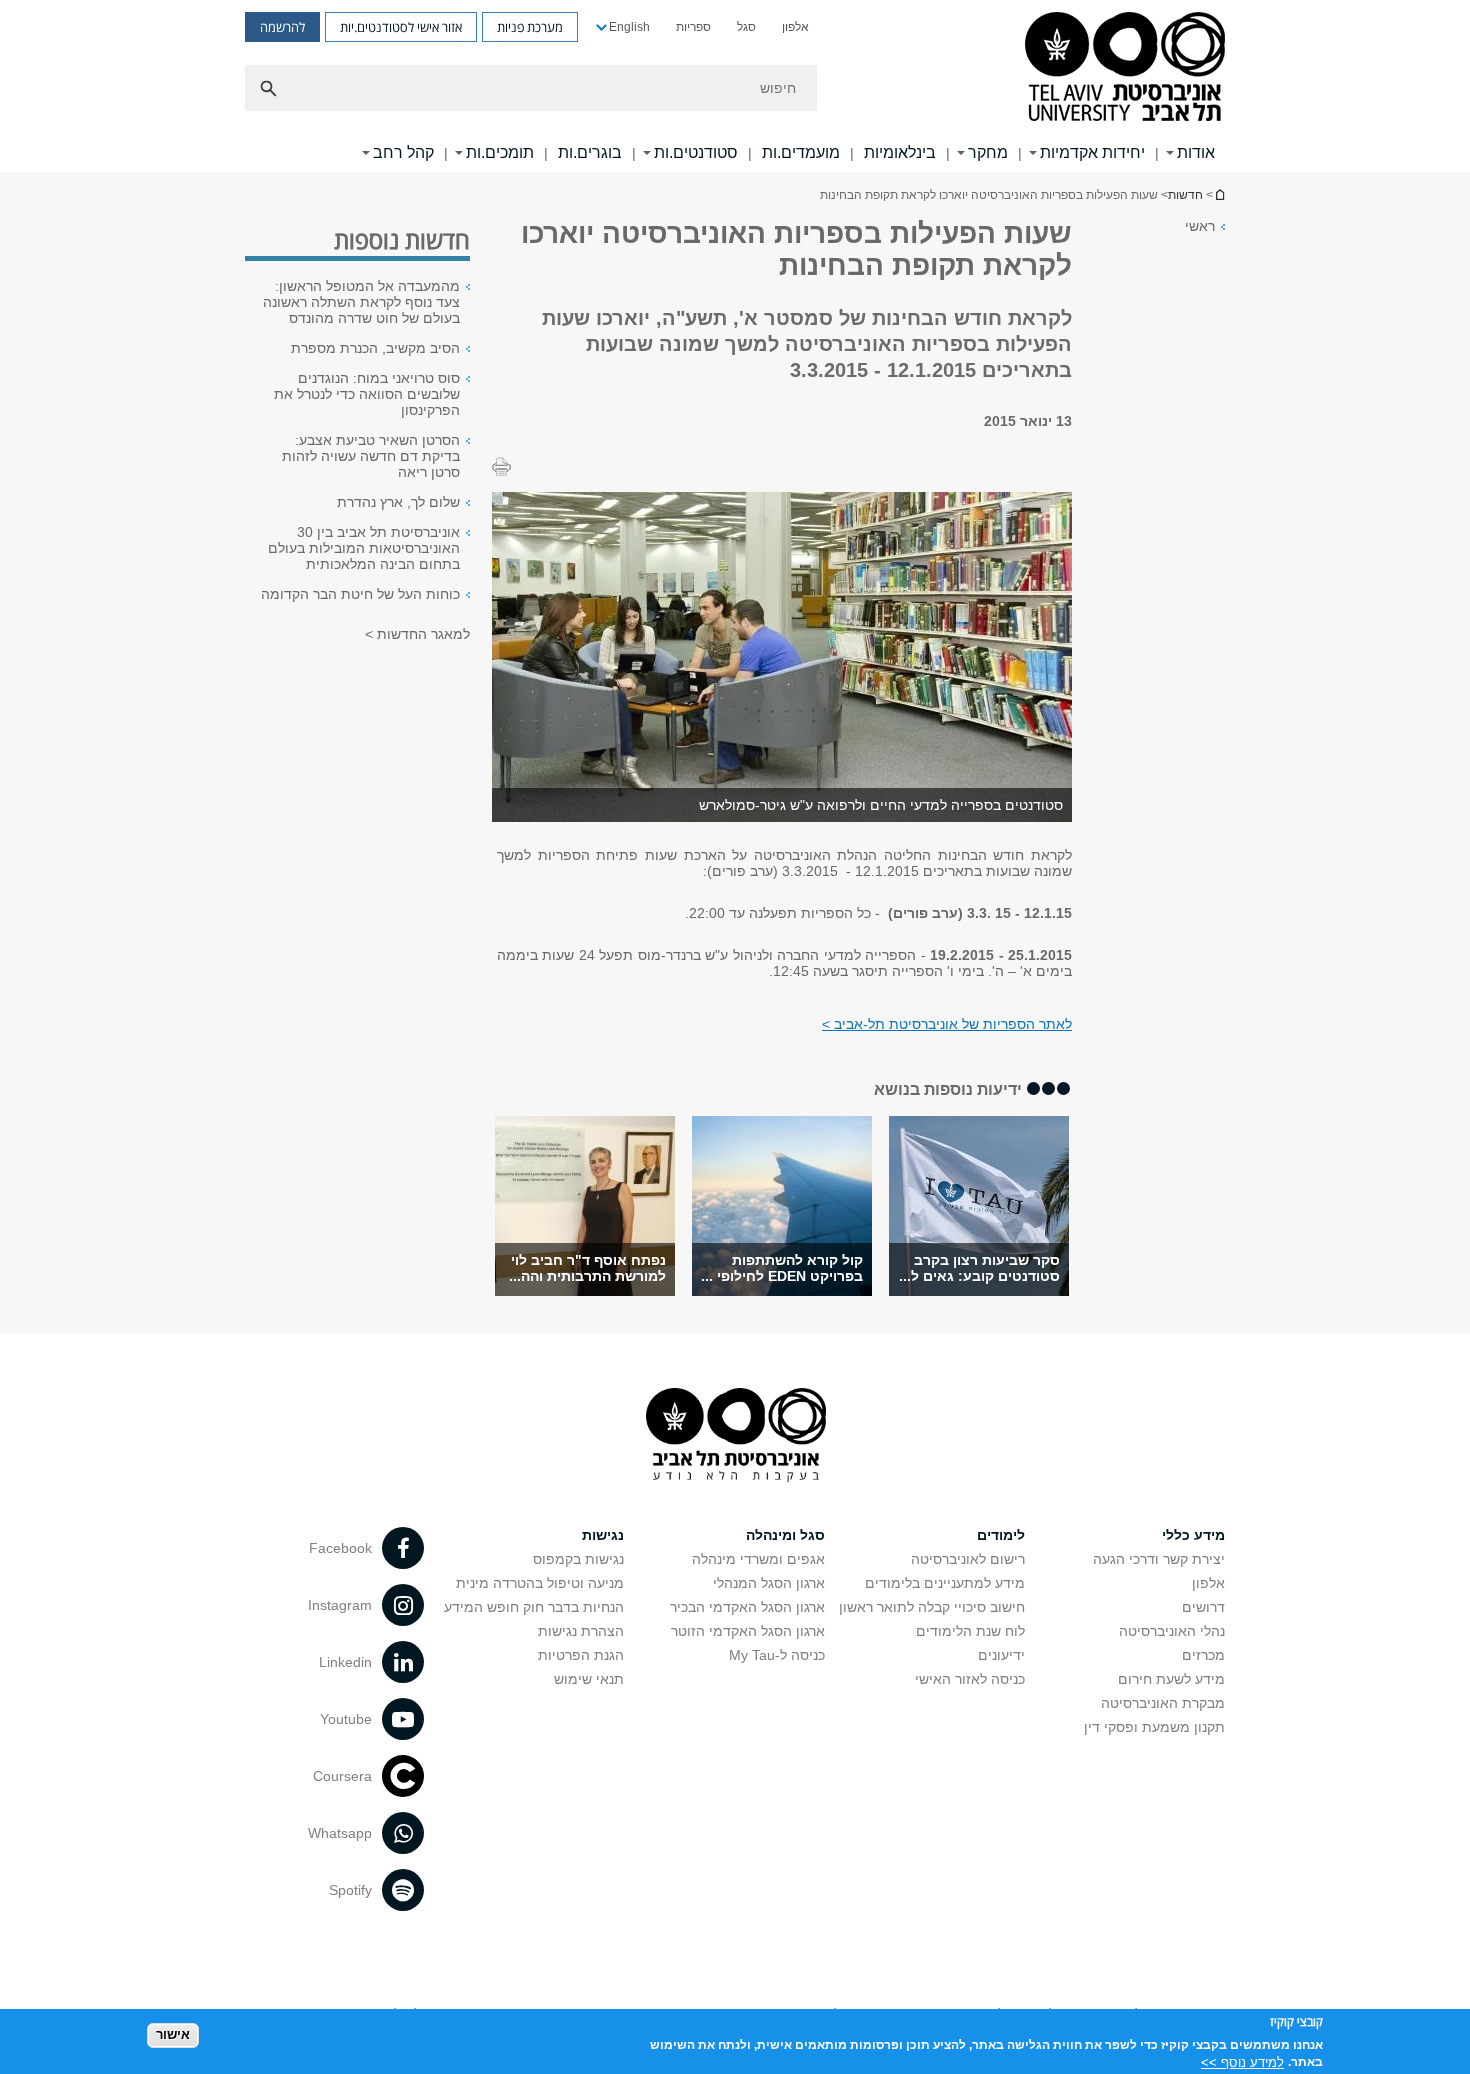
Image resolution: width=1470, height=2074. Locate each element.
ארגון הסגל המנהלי (769, 1583)
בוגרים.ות (590, 152)
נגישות (603, 1535)
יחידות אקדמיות (1092, 152)
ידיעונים (1001, 1655)
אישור (173, 2034)
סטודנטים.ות (696, 152)
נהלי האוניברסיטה (1172, 1631)
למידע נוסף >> (1242, 2061)
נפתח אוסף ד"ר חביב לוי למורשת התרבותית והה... (587, 1268)
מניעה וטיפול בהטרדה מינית (540, 1583)
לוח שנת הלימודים (970, 1631)
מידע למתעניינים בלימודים (945, 1583)
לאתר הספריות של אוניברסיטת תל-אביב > (947, 1024)
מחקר (988, 152)
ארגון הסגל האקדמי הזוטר (748, 1631)
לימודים (1001, 1535)
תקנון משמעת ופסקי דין (1154, 1727)
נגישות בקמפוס (578, 1559)
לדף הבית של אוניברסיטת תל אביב (1219, 194)
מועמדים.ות (801, 152)
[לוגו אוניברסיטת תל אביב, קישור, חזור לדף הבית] (1125, 68)
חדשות (1185, 195)
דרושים (1203, 1607)
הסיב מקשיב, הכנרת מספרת (375, 348)
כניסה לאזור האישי (970, 1679)
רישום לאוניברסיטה (968, 1559)
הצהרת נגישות (581, 1631)
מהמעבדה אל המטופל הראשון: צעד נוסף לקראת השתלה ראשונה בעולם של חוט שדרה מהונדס (361, 302)
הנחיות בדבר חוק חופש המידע (534, 1607)
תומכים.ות (500, 152)
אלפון (795, 27)
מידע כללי (1193, 1535)
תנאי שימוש (589, 1679)
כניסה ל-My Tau (777, 1655)
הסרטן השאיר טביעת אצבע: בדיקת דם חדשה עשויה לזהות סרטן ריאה (371, 456)
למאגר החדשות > (417, 634)
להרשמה (282, 27)
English (629, 27)
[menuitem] (795, 27)
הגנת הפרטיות (581, 1655)
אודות (1196, 152)
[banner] (735, 86)
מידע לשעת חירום (1171, 1679)
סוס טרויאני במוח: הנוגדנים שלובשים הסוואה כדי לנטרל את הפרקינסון (367, 394)
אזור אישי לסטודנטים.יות (401, 27)
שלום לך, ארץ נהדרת (398, 502)
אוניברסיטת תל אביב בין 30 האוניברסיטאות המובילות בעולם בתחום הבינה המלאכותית (364, 548)
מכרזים (1203, 1655)
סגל (746, 27)
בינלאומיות (900, 152)
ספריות (693, 27)
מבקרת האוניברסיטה (1163, 1703)
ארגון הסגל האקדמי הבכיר (747, 1607)
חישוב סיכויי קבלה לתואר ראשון (932, 1607)
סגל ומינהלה (785, 1535)
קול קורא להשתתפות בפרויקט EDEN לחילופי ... (782, 1268)
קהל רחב (403, 152)
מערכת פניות (530, 27)
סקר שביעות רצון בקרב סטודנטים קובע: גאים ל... (979, 1268)
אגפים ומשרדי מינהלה (758, 1559)
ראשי (1200, 226)
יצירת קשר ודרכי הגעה (1159, 1559)
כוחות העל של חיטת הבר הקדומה (360, 594)
